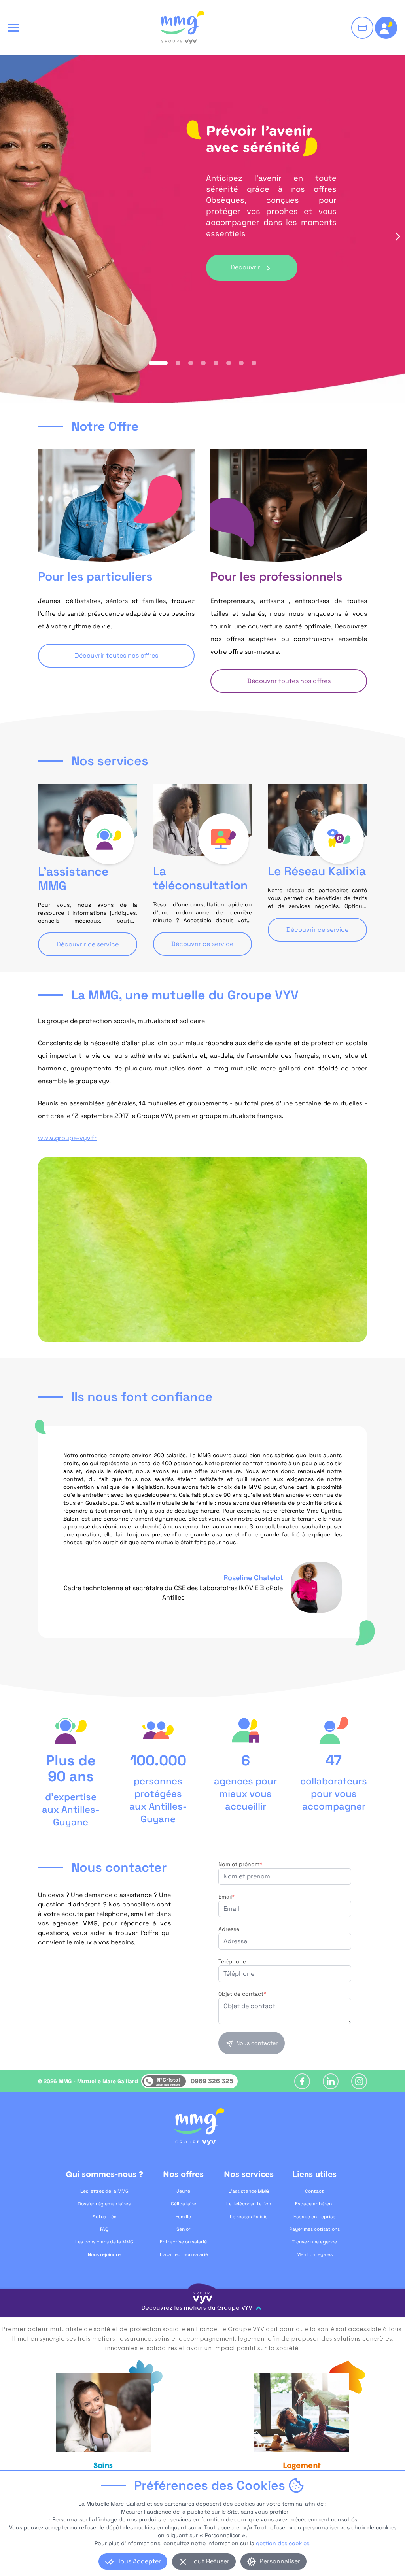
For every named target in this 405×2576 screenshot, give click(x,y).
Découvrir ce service (88, 944)
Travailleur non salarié (184, 2254)
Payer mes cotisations (315, 2229)
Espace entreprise (314, 2217)
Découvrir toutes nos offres (116, 655)
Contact (314, 2191)
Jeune (183, 2191)
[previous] (9, 236)
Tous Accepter (139, 2561)
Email (226, 1897)
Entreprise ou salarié (183, 2242)
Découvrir (245, 267)
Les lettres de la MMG (104, 2191)
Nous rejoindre (104, 2254)
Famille (183, 2217)
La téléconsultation (249, 2204)
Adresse (229, 1929)
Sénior (184, 2229)
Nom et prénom (240, 1864)
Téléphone (232, 1961)
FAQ (104, 2229)
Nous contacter (257, 2043)
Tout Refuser (210, 2561)
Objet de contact (242, 1994)
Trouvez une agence (314, 2242)
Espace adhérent (315, 2204)
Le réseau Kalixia (249, 2217)
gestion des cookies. (283, 2543)
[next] (396, 236)
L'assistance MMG (249, 2191)
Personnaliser (280, 2561)
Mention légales (315, 2254)
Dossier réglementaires (104, 2204)
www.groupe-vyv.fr (67, 1138)
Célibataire (184, 2204)
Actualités (104, 2217)
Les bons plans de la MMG (104, 2242)
